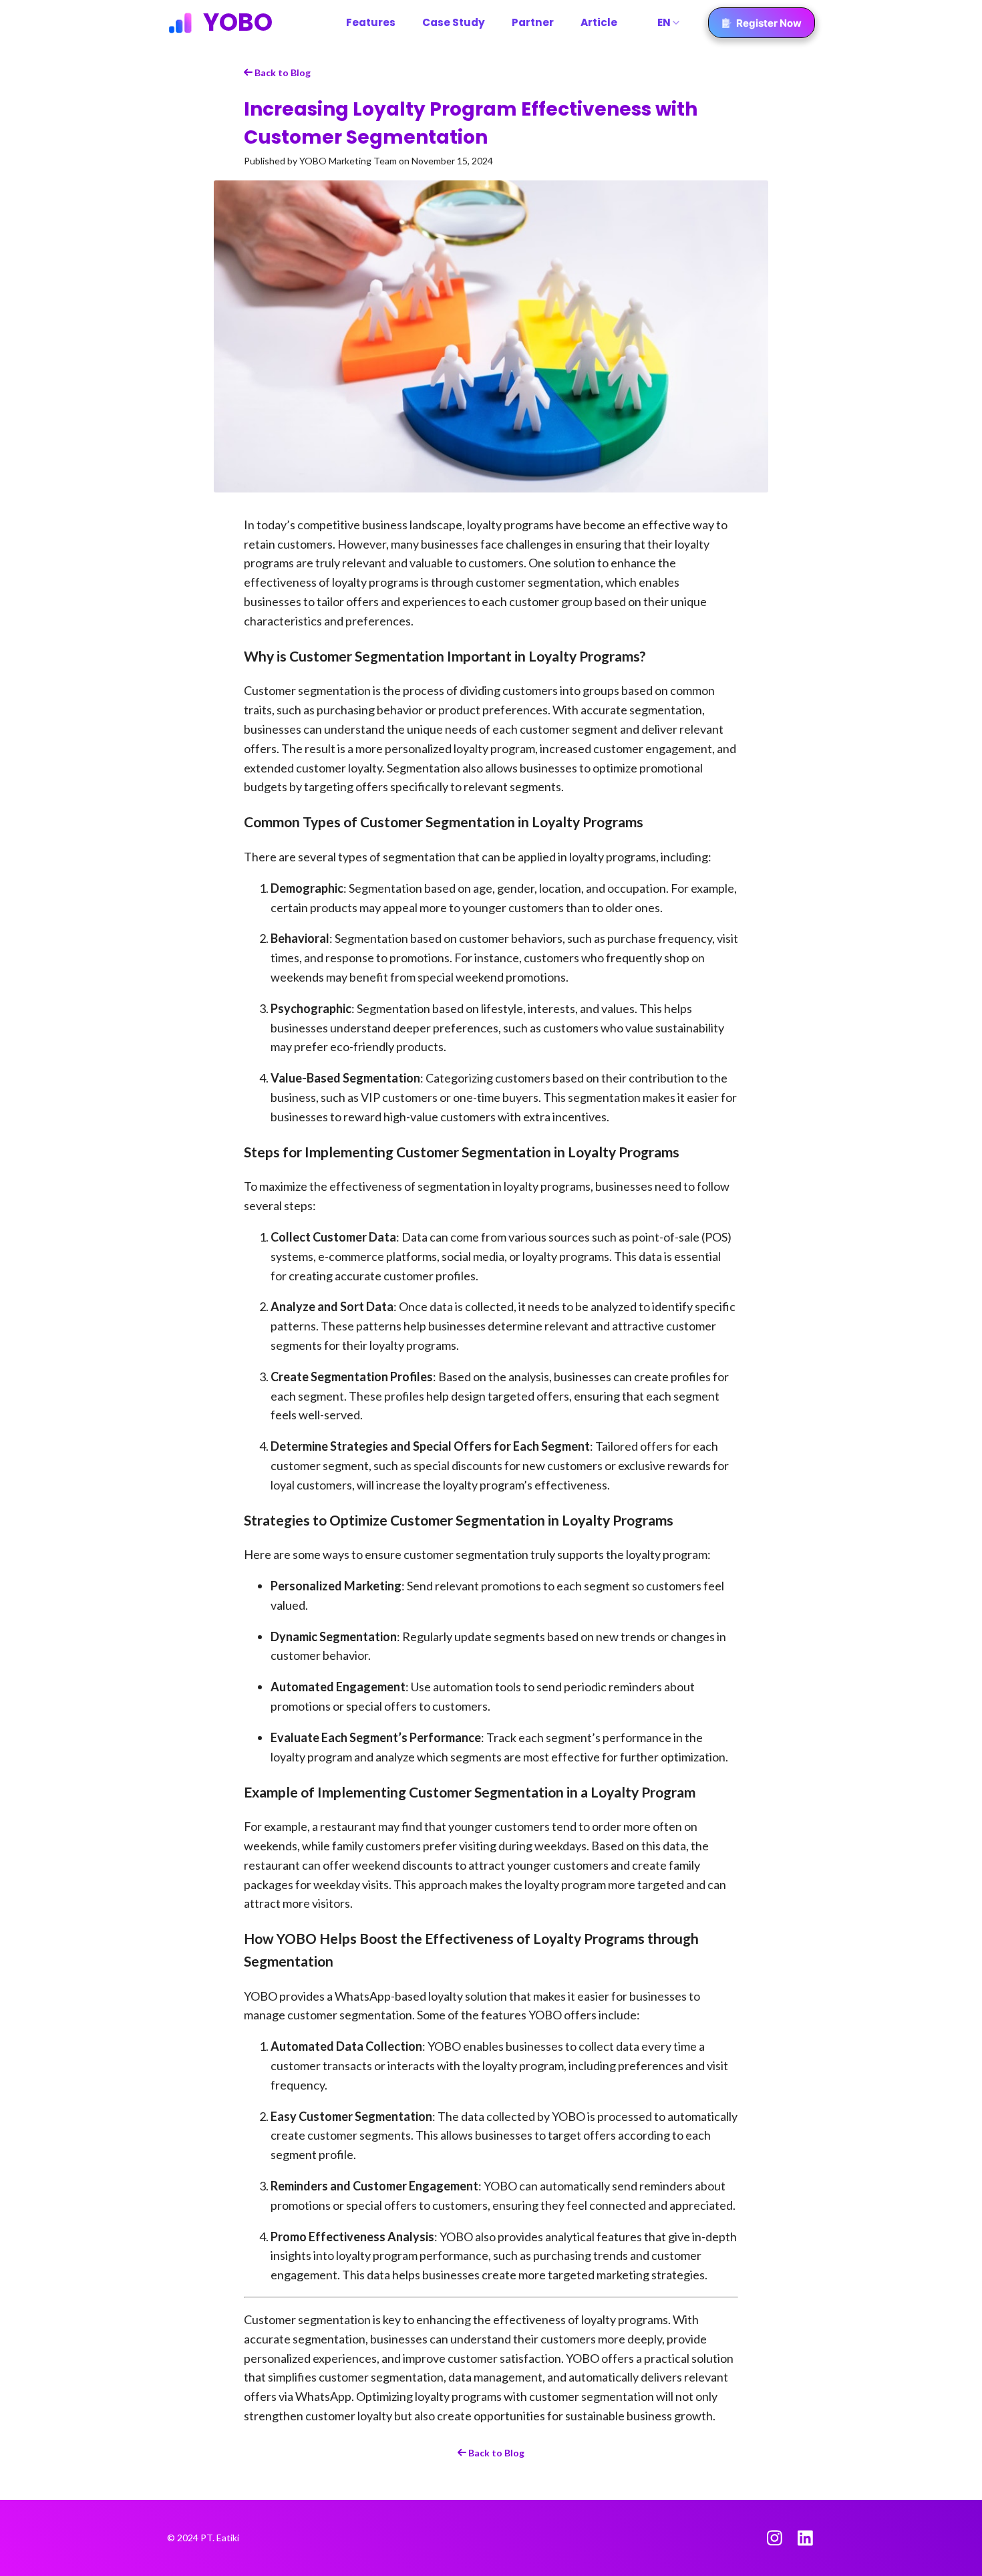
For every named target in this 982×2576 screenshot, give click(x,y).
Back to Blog (282, 73)
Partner (533, 22)
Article (599, 22)
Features (371, 22)
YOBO (238, 23)
